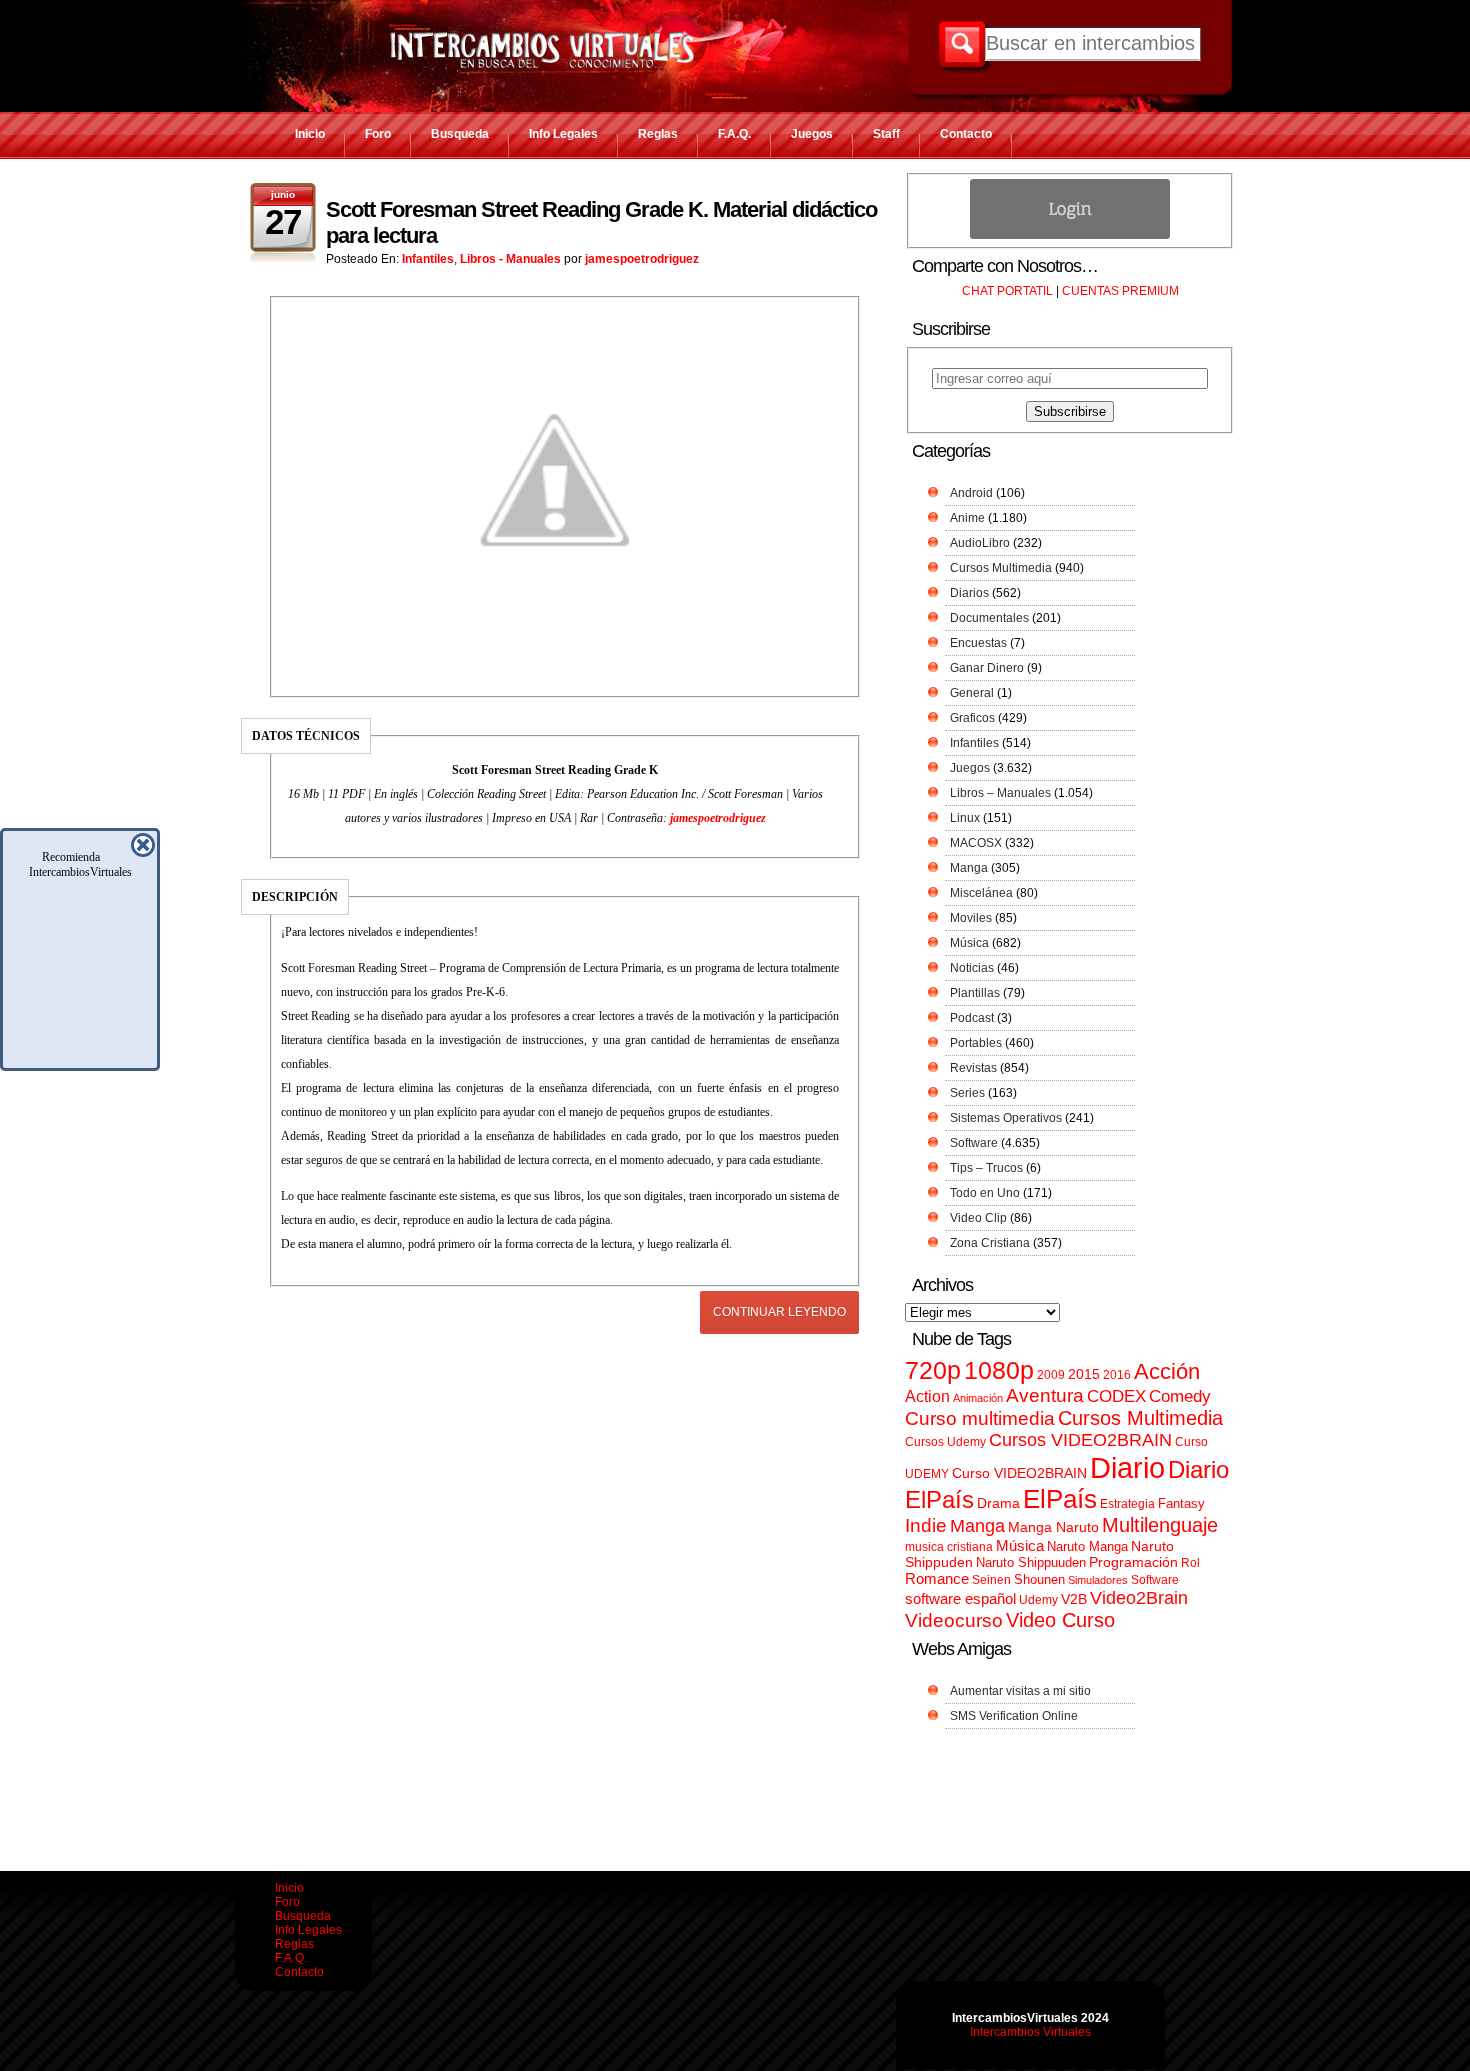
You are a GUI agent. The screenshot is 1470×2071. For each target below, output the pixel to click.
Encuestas (978, 643)
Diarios (969, 593)
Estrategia (1127, 1504)
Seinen (991, 1580)
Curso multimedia (980, 1418)
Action (927, 1396)
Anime (967, 518)
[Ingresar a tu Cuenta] (1070, 235)
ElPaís (1060, 1499)
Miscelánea (981, 893)
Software (974, 1143)
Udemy (1038, 1600)
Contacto (966, 134)
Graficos (972, 718)
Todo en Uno (985, 1193)
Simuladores (1098, 1580)
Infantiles (428, 259)
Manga (969, 868)
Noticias (972, 968)
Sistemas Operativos (1006, 1118)
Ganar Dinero (987, 668)
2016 (1117, 1375)
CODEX (1116, 1396)
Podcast (972, 1018)
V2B (1074, 1599)
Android (971, 493)
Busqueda (460, 134)
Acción (1167, 1371)
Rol (1190, 1563)
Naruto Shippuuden (1031, 1562)
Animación (978, 1398)
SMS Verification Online (1014, 1716)
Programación (1133, 1562)
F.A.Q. (734, 134)
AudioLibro (980, 543)
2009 (1051, 1375)
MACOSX (976, 843)
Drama (998, 1503)
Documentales (989, 618)
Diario (1127, 1467)
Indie (926, 1525)
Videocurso (954, 1620)
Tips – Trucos (986, 1168)
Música (969, 943)
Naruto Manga (1087, 1546)
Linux (965, 818)
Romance (937, 1578)
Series (967, 1093)
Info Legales (563, 134)
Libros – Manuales (1000, 793)
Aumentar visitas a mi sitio (1020, 1691)
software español (960, 1599)
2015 (1084, 1374)
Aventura (1045, 1395)
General (972, 693)
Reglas (658, 134)
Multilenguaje (1160, 1525)
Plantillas (975, 993)
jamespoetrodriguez (642, 259)
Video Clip (978, 1218)
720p (933, 1370)
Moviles (971, 918)
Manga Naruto (1053, 1527)
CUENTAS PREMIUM (1120, 291)
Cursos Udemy (945, 1442)
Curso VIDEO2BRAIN (1019, 1473)
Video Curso (1060, 1620)
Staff (886, 134)
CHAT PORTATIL (1007, 291)
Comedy (1180, 1396)
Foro (378, 134)
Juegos (812, 134)
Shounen (1039, 1579)
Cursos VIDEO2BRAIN (1080, 1440)
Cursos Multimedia (1001, 568)
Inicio (310, 134)
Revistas (973, 1068)
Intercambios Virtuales (1030, 2032)
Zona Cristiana (990, 1243)
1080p (999, 1370)
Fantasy (1181, 1503)
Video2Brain (1139, 1597)
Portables (976, 1043)
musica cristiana (949, 1547)
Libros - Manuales (510, 259)
